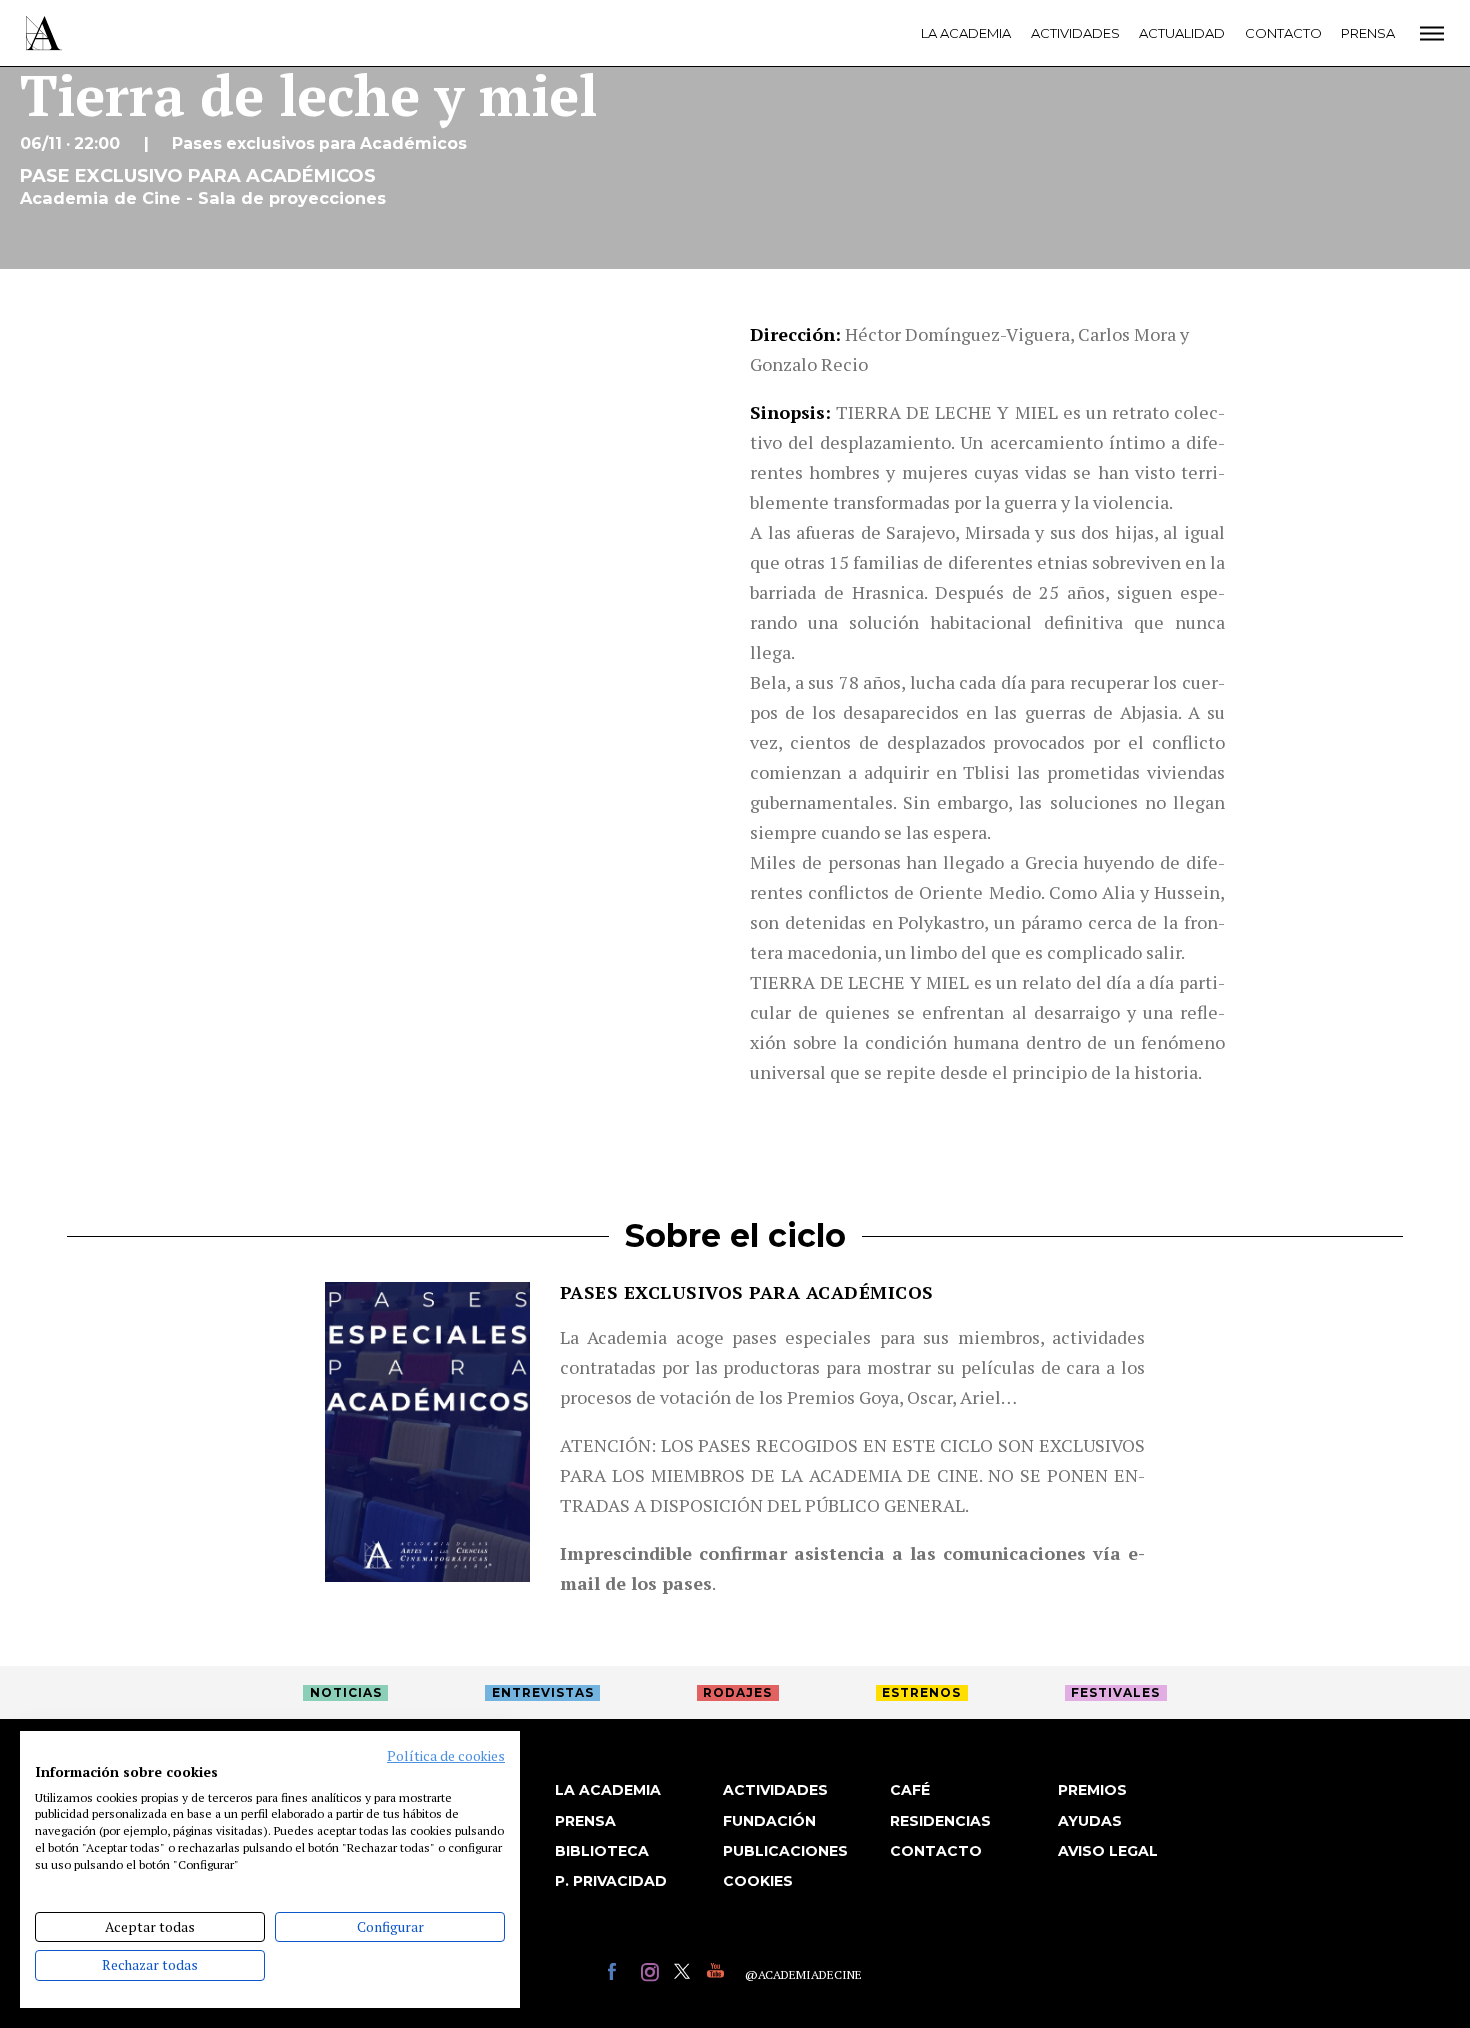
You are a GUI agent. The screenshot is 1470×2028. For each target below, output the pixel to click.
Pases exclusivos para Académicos (747, 1292)
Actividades (1075, 33)
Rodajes (737, 1692)
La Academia (966, 33)
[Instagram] (652, 1974)
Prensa (1368, 33)
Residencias (940, 1821)
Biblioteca (602, 1851)
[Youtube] (718, 1974)
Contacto (1283, 33)
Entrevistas (543, 1692)
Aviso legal (1108, 1851)
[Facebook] (619, 1974)
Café (910, 1790)
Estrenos (921, 1692)
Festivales (1115, 1692)
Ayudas (1090, 1821)
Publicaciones (785, 1851)
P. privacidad (611, 1881)
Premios (1092, 1790)
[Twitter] (685, 1974)
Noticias (346, 1692)
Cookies (758, 1881)
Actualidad (1182, 33)
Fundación (769, 1821)
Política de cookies (446, 1756)
